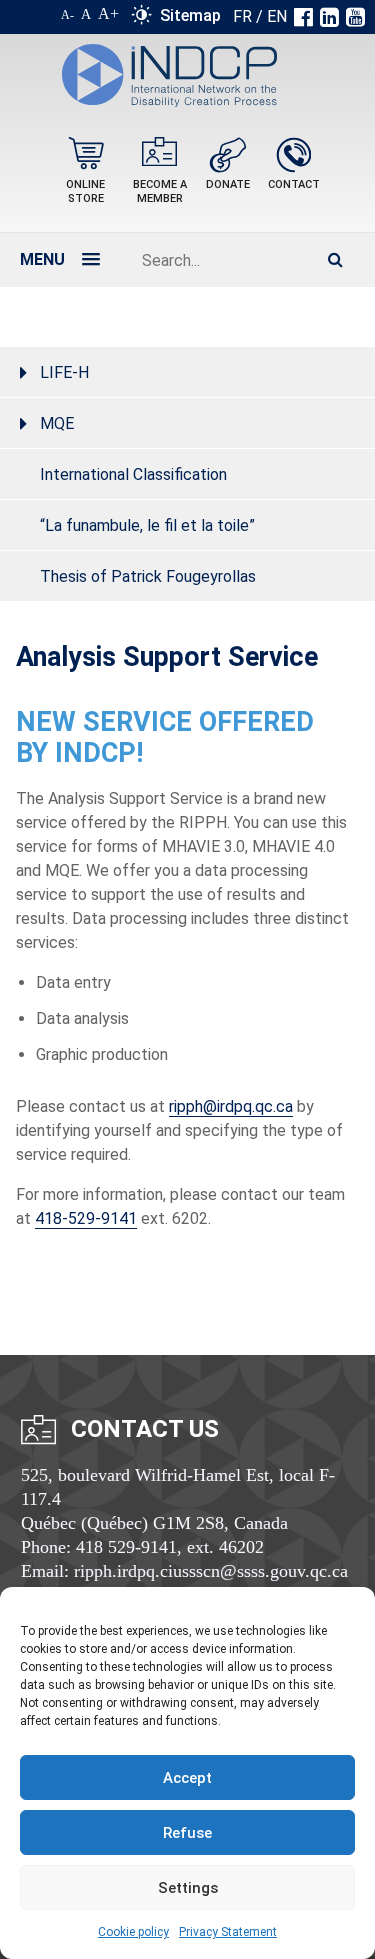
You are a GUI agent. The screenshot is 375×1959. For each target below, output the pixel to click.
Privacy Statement (228, 1932)
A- (67, 15)
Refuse (187, 1833)
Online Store (85, 191)
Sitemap (190, 15)
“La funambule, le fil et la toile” (147, 525)
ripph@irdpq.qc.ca (231, 1106)
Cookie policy (133, 1932)
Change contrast (141, 19)
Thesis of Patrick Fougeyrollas (148, 576)
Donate (228, 184)
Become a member (160, 191)
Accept (187, 1778)
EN (277, 16)
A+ (108, 13)
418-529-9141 (86, 1218)
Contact (294, 184)
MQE (57, 423)
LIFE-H (64, 372)
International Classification (133, 474)
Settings (188, 1888)
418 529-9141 (126, 1547)
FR (242, 16)
